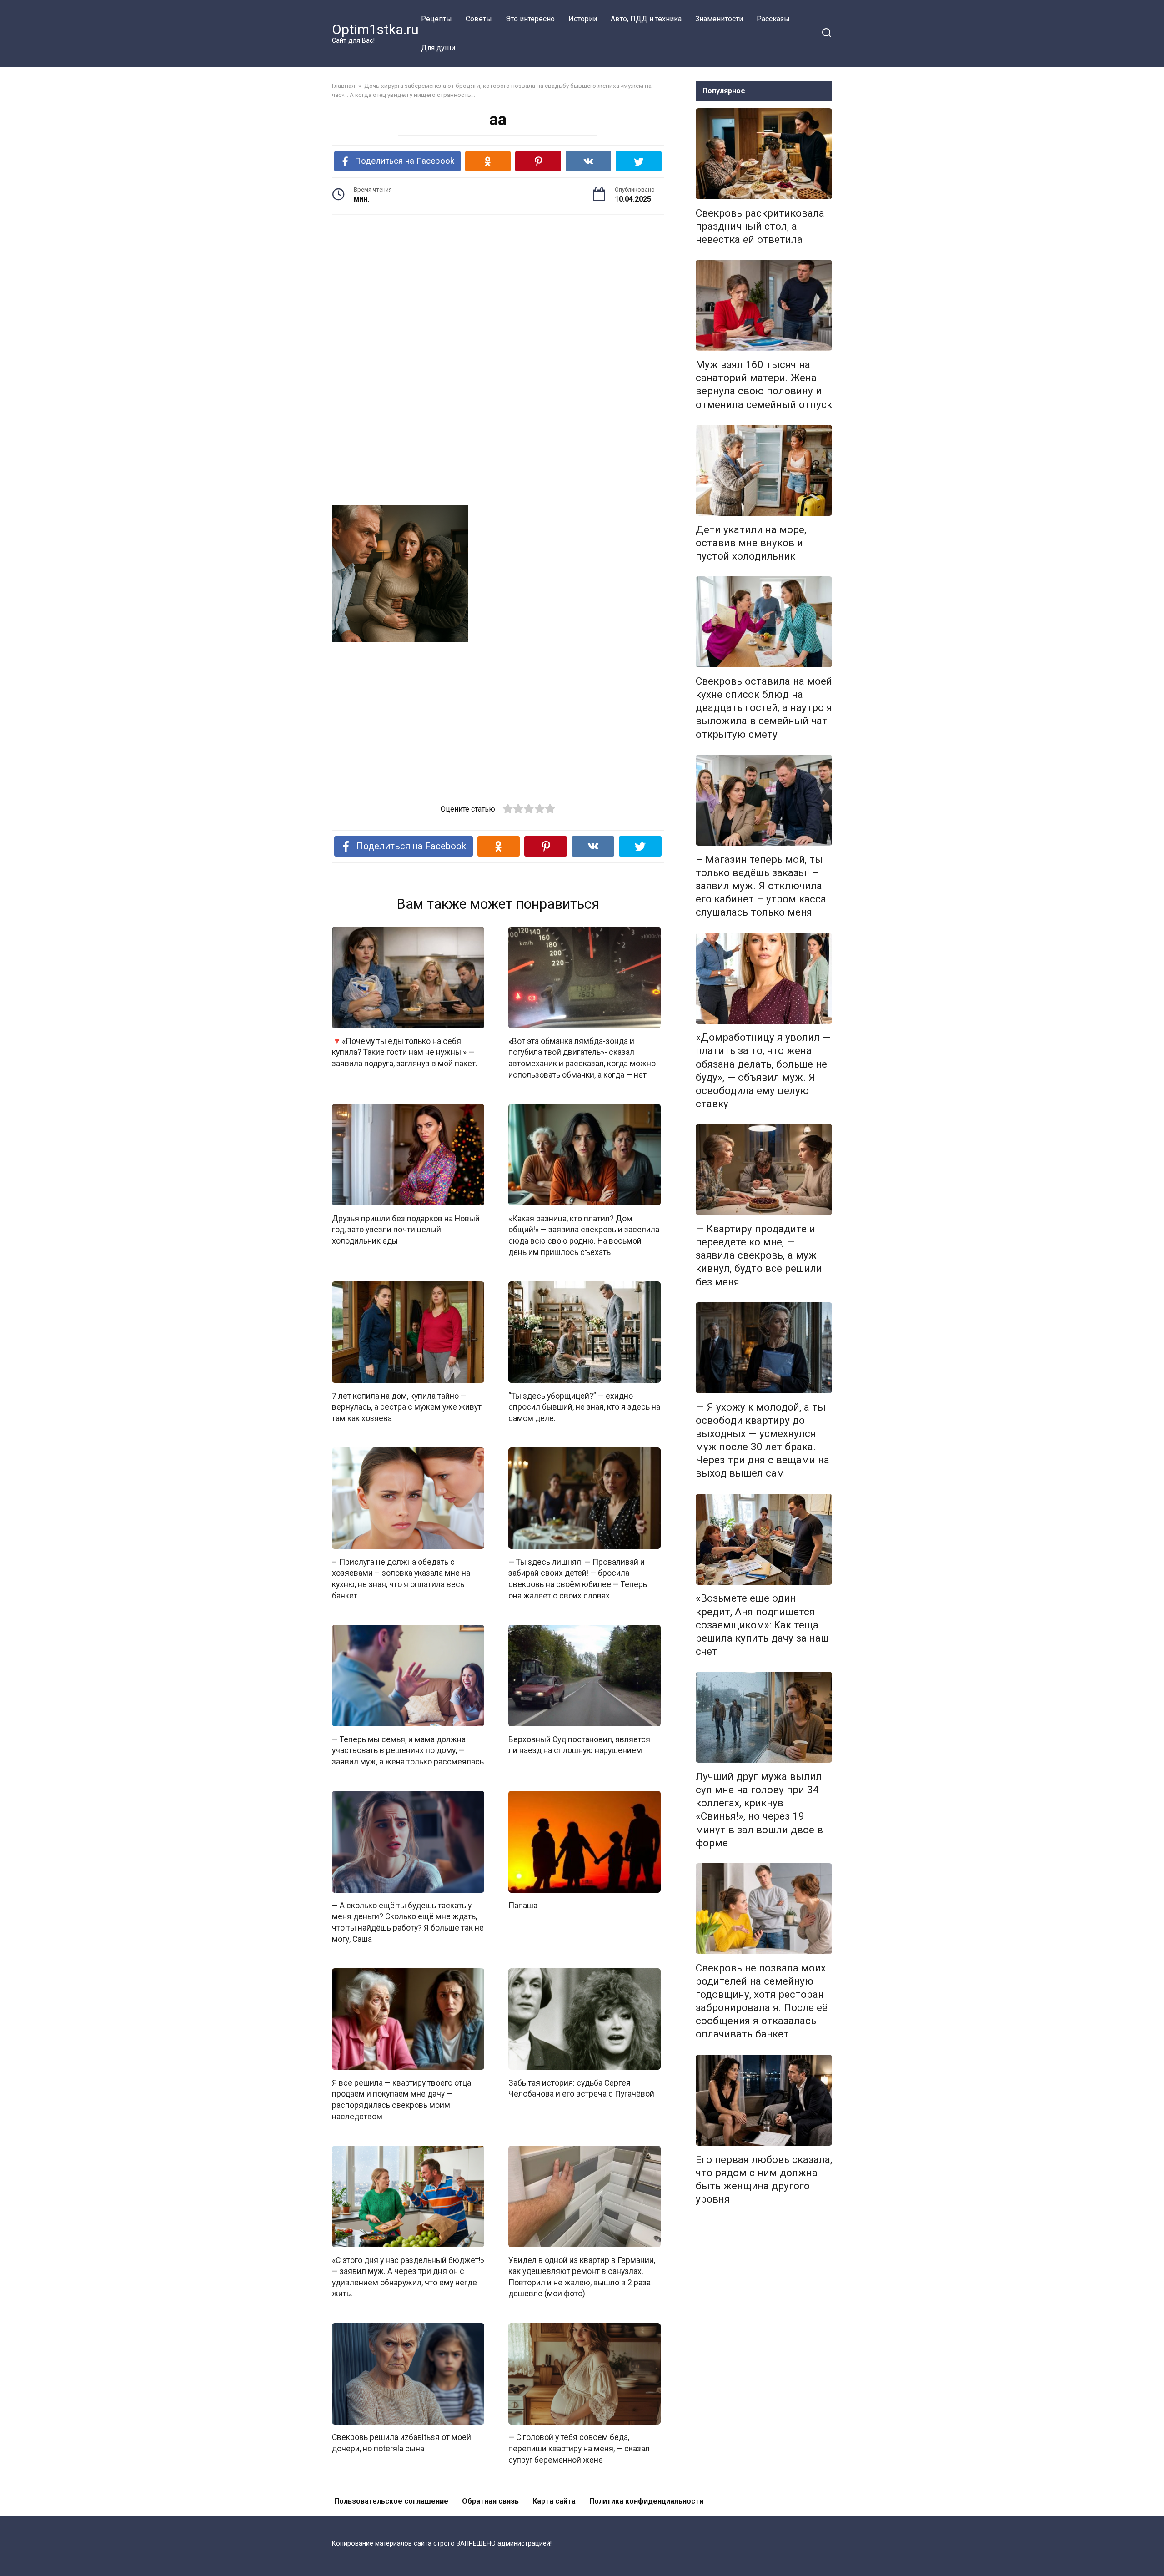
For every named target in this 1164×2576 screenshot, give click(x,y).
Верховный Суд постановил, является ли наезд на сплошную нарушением (579, 1745)
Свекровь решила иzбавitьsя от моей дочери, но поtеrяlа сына (401, 2443)
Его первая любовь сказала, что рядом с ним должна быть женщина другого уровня (764, 2179)
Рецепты (436, 19)
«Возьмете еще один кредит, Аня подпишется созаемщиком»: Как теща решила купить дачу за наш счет (762, 1625)
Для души (438, 48)
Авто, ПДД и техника (646, 19)
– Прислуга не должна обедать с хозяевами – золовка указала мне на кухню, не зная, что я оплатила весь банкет (401, 1578)
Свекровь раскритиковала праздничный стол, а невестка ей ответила (760, 226)
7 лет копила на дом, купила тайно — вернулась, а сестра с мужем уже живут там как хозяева (407, 1407)
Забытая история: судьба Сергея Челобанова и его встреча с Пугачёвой (581, 2088)
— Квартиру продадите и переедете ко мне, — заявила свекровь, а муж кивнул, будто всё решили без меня (759, 1255)
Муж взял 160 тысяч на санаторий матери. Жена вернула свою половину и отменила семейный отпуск (764, 384)
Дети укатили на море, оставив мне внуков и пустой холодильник (751, 543)
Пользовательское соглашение (391, 2501)
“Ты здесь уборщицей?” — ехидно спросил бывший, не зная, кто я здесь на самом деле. (584, 1407)
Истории (583, 19)
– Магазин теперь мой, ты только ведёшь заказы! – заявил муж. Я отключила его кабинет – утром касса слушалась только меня (761, 886)
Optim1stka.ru (375, 29)
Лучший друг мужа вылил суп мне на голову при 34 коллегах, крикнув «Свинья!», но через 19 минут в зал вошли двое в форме (759, 1810)
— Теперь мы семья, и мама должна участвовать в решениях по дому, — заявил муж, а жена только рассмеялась (408, 1750)
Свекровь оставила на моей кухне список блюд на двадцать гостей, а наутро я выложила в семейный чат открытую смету (764, 708)
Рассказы (773, 19)
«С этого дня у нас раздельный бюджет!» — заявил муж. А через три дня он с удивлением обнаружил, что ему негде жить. (408, 2277)
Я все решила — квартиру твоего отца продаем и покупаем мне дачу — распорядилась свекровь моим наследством (401, 2099)
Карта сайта (554, 2501)
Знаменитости (719, 19)
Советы (479, 19)
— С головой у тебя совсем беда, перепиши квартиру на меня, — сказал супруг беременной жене (579, 2448)
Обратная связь (490, 2501)
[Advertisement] (498, 292)
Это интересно (530, 19)
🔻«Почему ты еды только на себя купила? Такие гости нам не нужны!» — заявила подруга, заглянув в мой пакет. (405, 1052)
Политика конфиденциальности (646, 2501)
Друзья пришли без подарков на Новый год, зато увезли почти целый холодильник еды (406, 1229)
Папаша (523, 1906)
